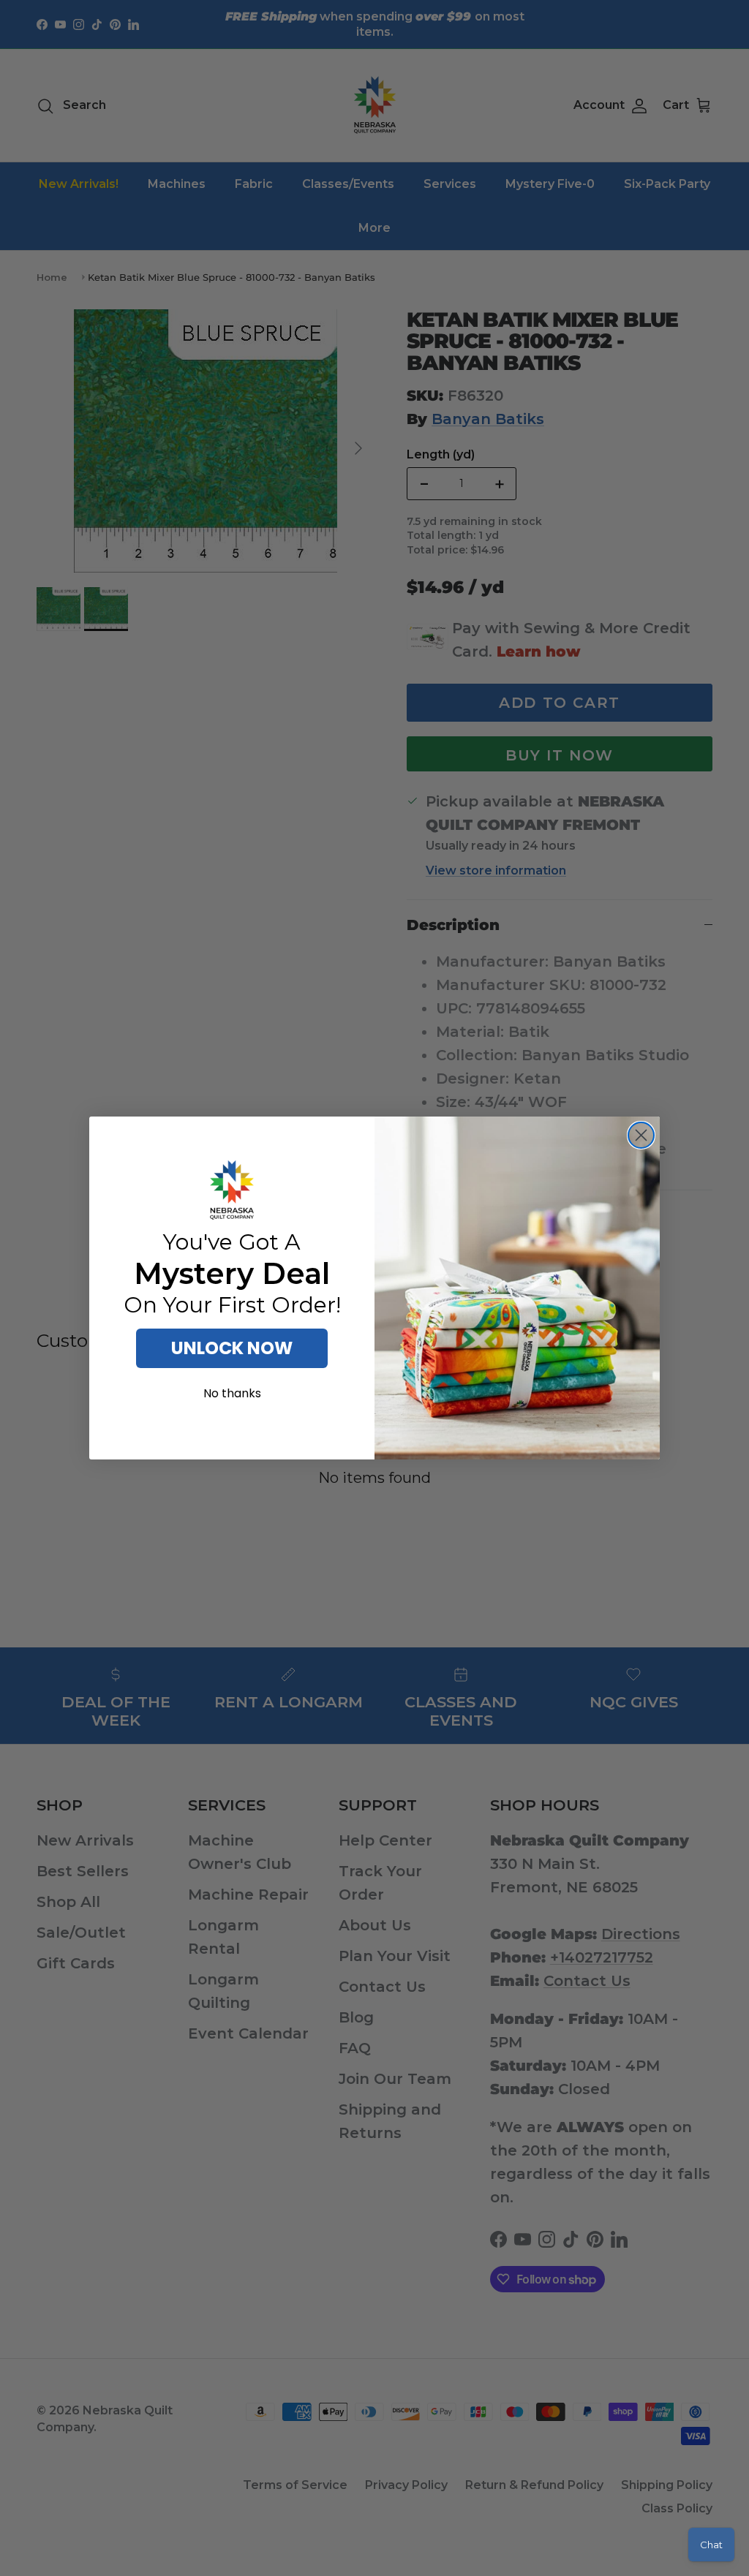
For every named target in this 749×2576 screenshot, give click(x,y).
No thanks (232, 1393)
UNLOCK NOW (232, 1348)
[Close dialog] (641, 1135)
